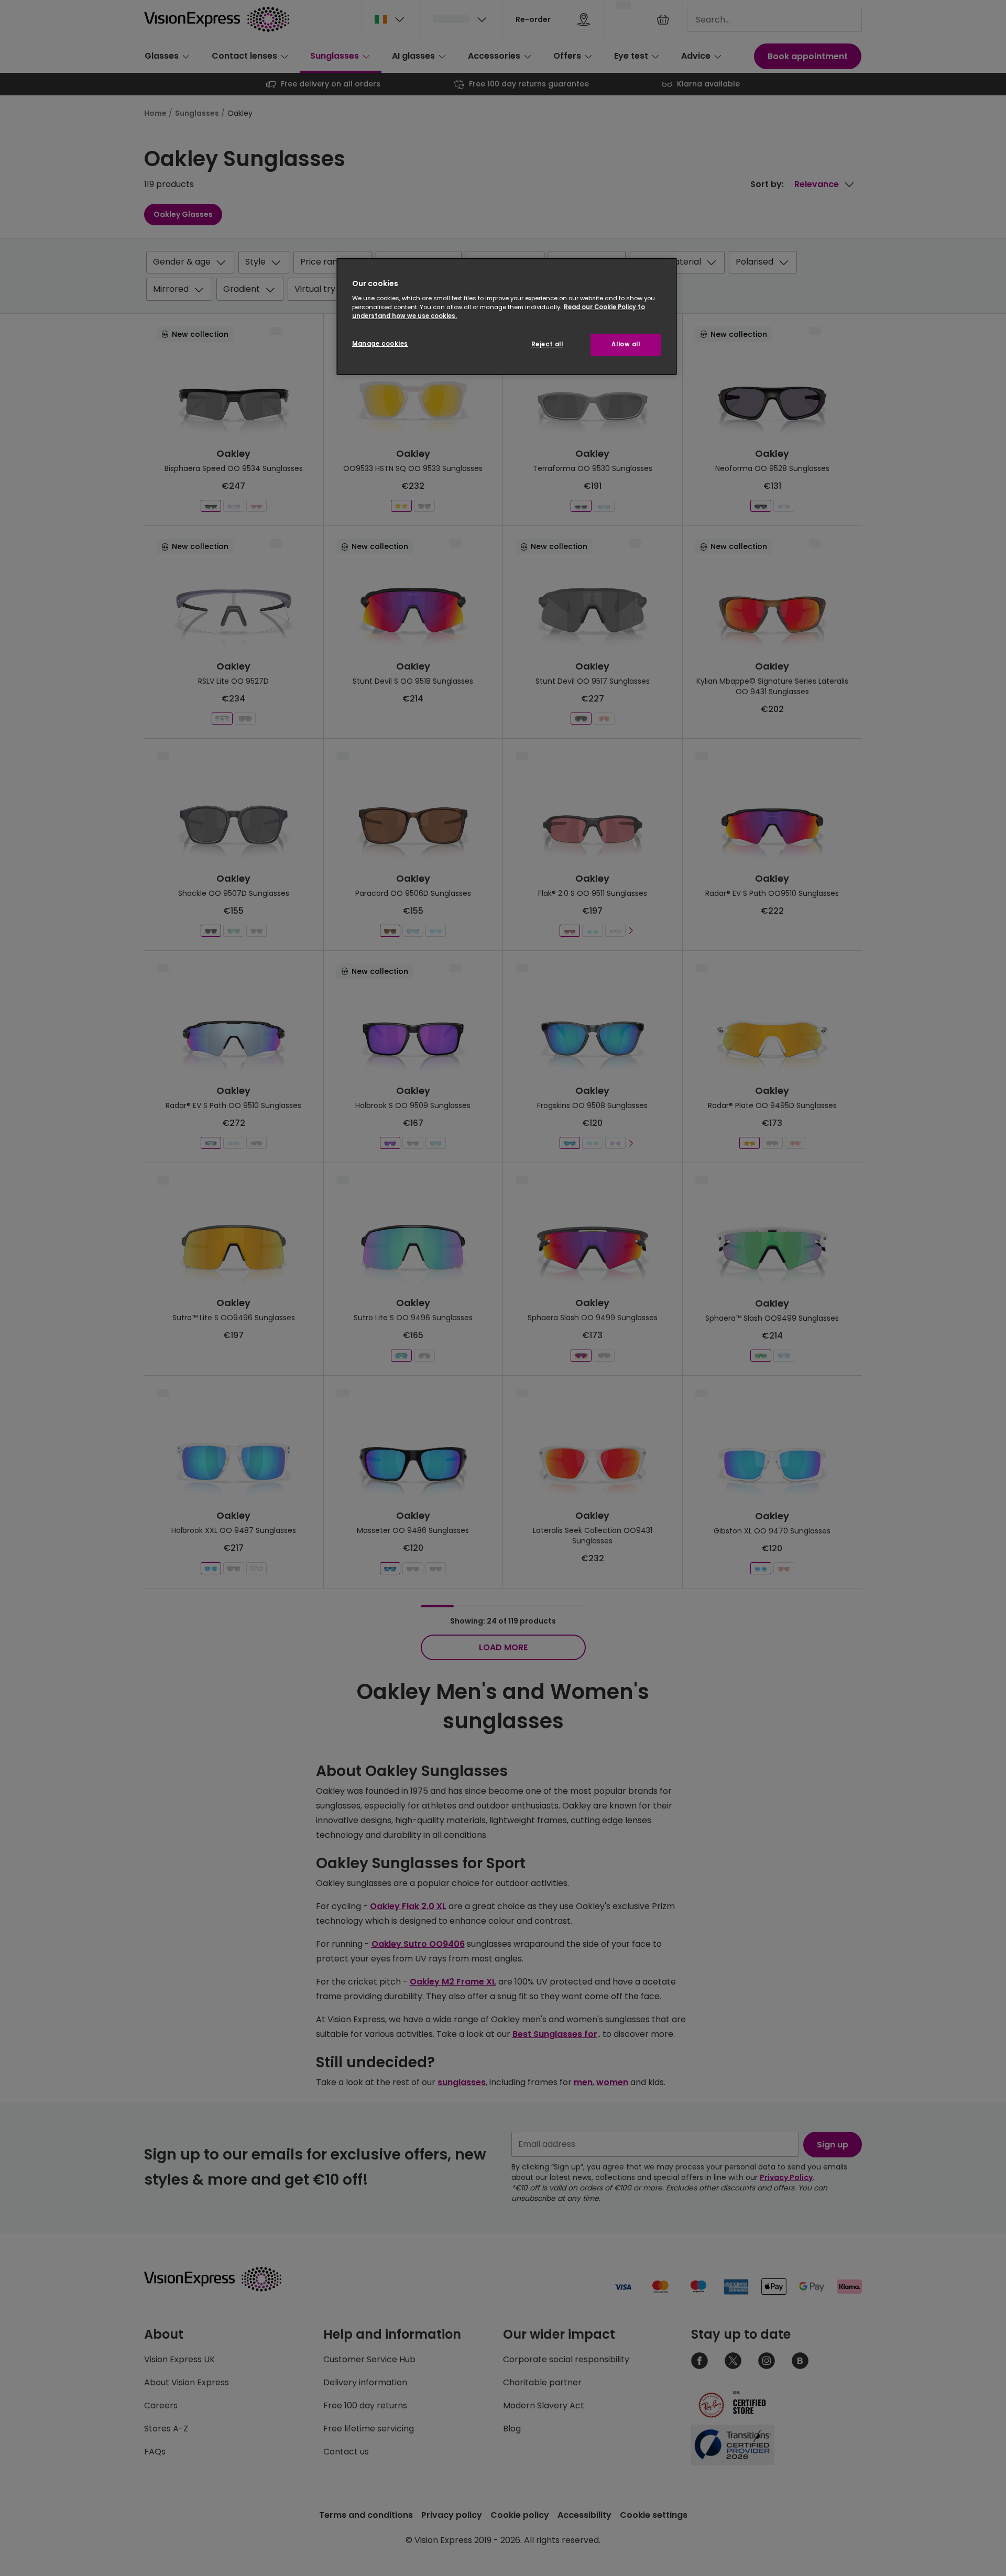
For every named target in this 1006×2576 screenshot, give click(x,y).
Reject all (547, 344)
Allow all (626, 344)
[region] (507, 317)
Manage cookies (380, 344)
